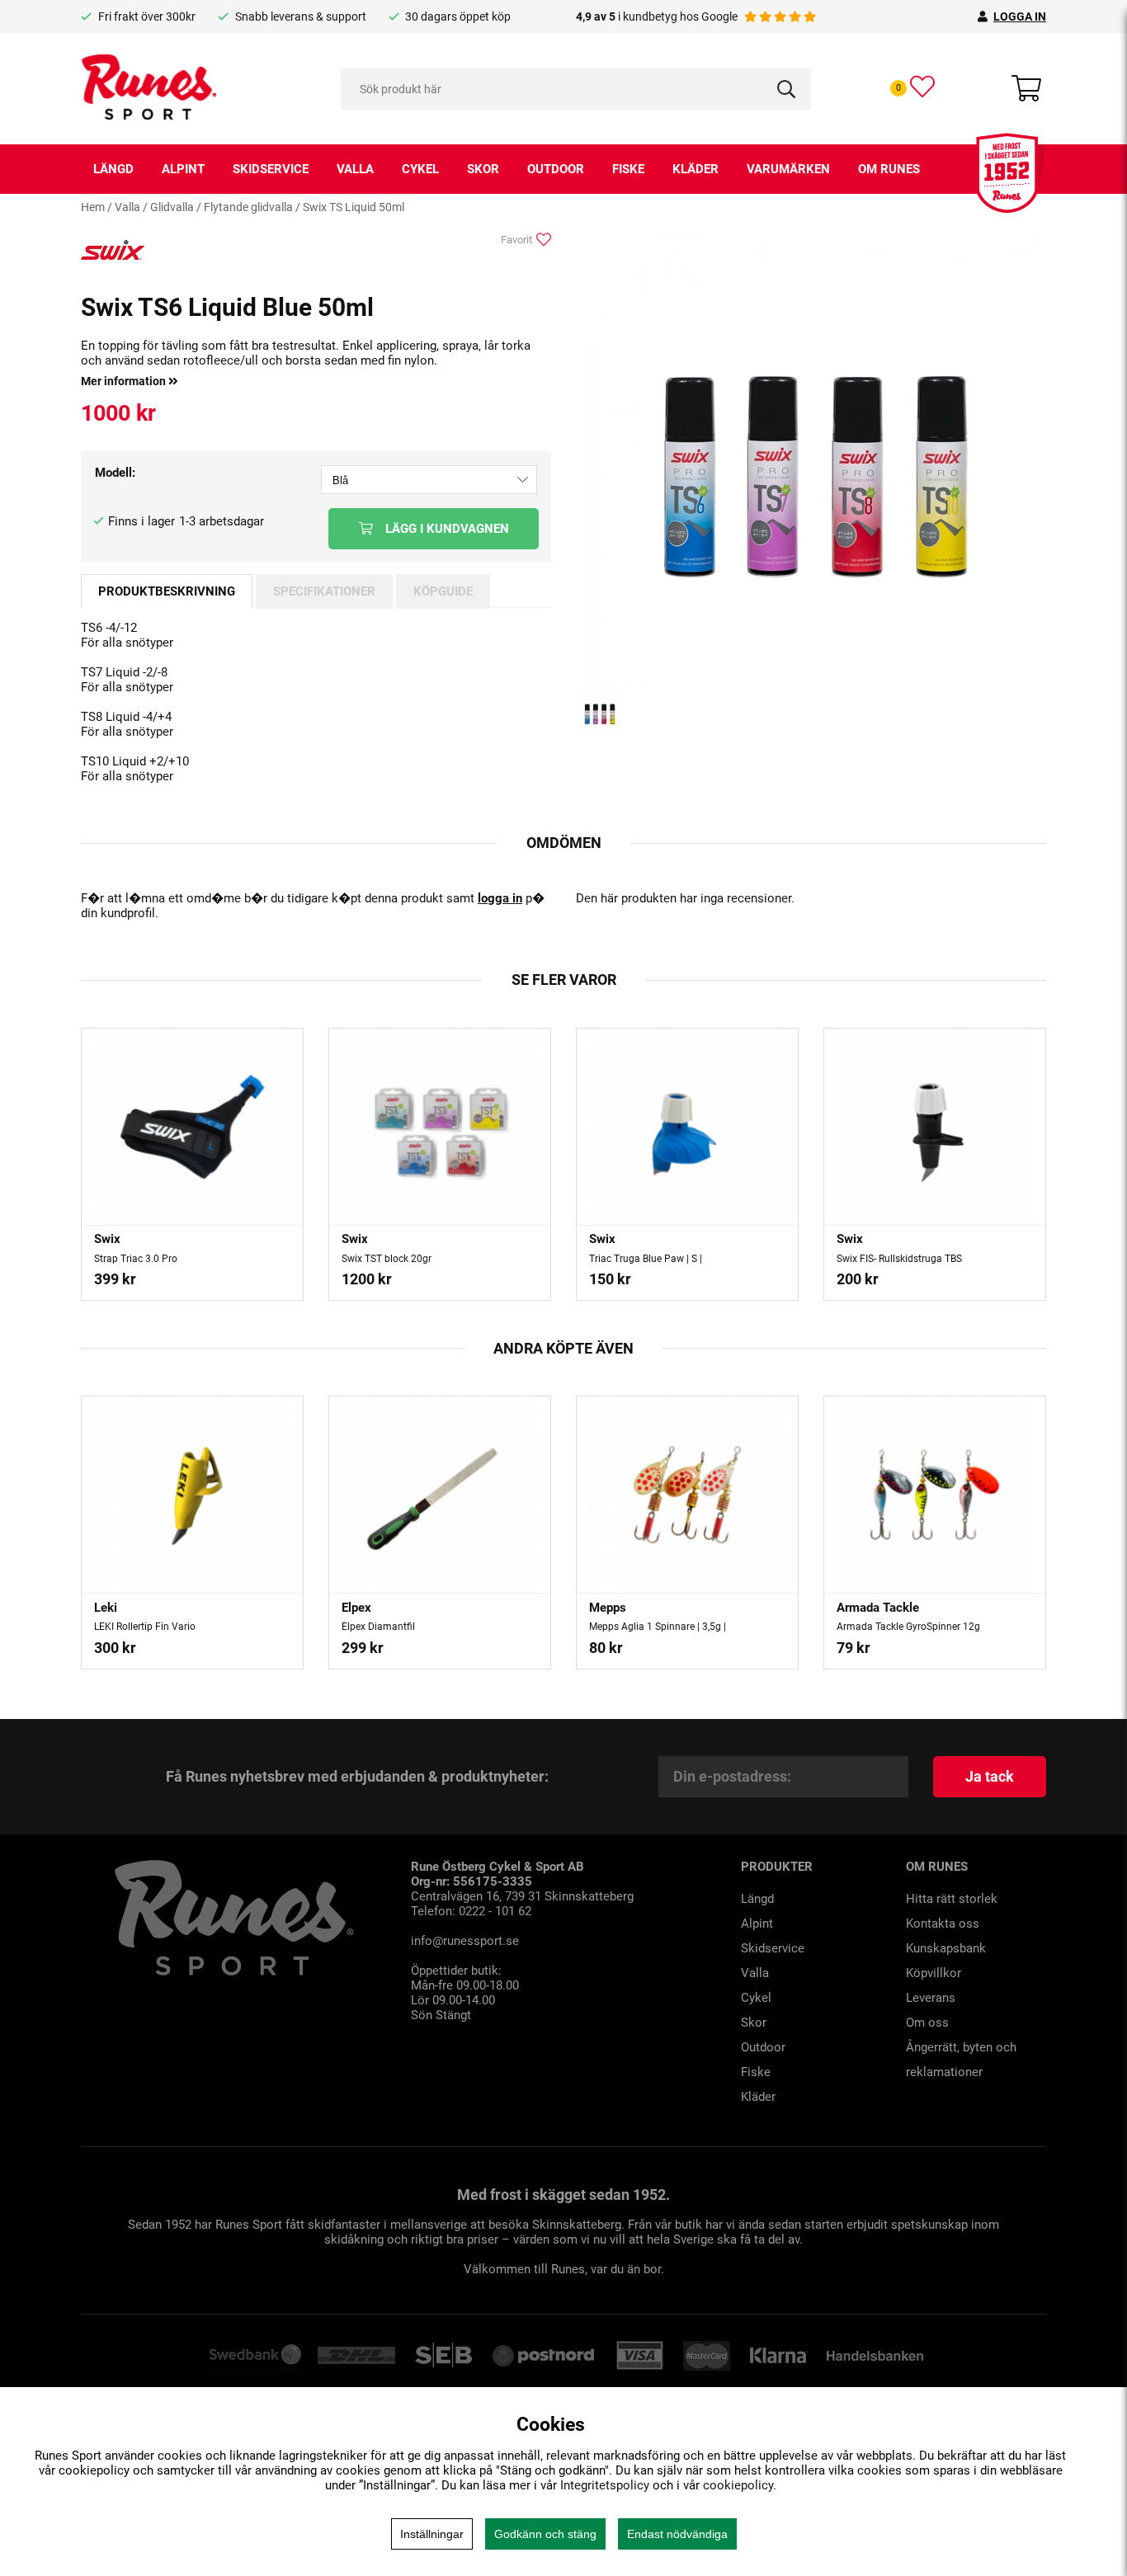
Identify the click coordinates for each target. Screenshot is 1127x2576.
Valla (355, 169)
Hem (93, 207)
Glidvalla (172, 207)
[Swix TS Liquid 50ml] (811, 681)
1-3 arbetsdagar (222, 521)
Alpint (183, 169)
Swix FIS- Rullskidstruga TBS (899, 1259)
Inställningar (432, 2534)
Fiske (628, 169)
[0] (922, 87)
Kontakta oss (943, 1924)
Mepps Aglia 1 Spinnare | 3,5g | (658, 1627)
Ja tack (990, 1776)
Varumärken (788, 169)
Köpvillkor (934, 1973)
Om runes (889, 169)
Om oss (927, 2023)
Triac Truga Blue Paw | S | (646, 1259)
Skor (483, 169)
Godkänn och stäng (545, 2534)
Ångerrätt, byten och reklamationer (961, 2060)
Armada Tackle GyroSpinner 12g (908, 1627)
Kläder (696, 169)
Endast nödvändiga (677, 2534)
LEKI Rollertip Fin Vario (145, 1627)
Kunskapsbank (946, 1948)
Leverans (931, 1998)
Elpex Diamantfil (378, 1627)
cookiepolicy (738, 2485)
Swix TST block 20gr (387, 1259)
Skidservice (271, 169)
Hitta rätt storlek (952, 1899)
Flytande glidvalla (248, 207)
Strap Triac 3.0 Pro (136, 1259)
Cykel (420, 169)
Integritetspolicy (605, 2485)
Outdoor (556, 169)
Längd (113, 169)
